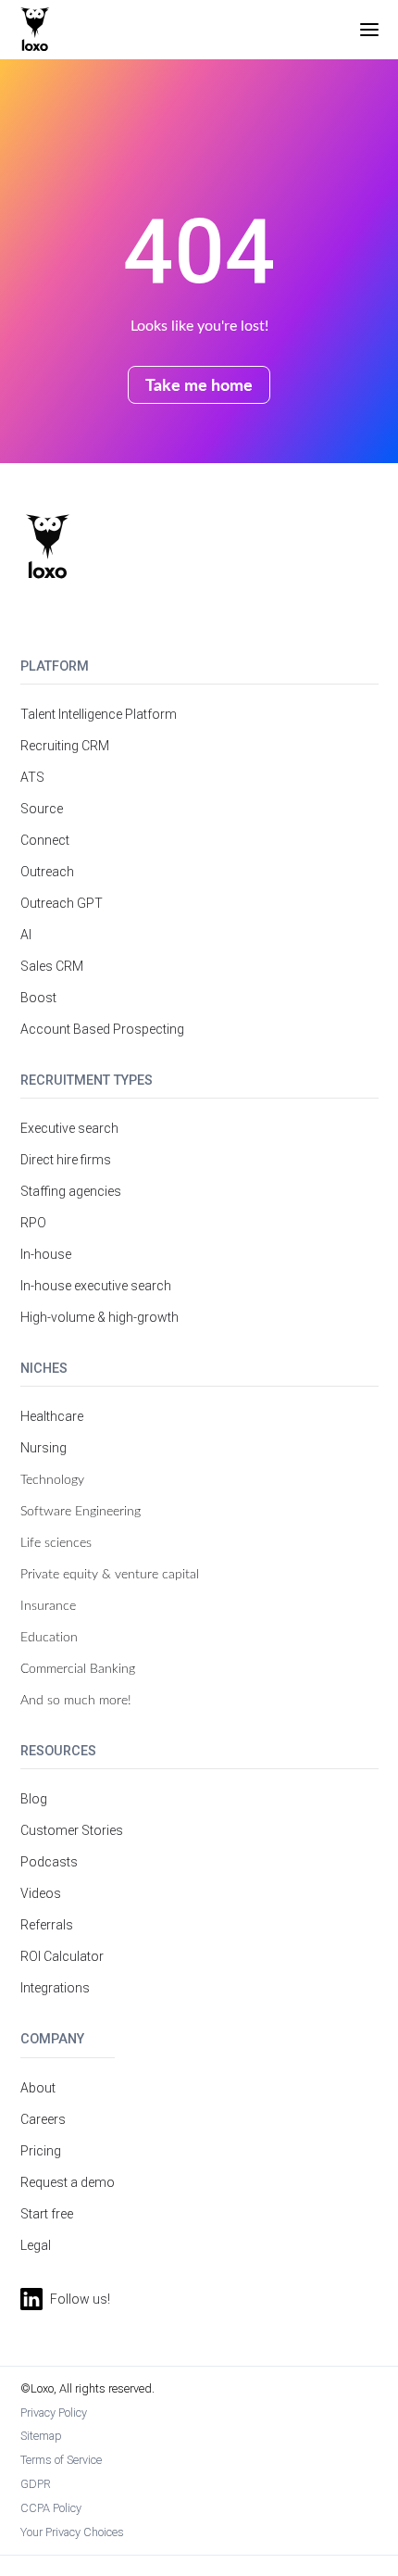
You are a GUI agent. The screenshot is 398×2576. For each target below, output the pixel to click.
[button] (369, 30)
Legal (36, 2245)
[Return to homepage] (48, 547)
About (38, 2088)
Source (42, 809)
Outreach (47, 872)
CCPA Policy (51, 2508)
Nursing (44, 1448)
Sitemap (41, 2436)
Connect (45, 840)
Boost (38, 998)
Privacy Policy (54, 2413)
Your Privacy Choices (72, 2532)
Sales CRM (52, 966)
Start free (47, 2214)
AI (26, 935)
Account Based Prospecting (102, 1029)
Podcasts (49, 1862)
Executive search (69, 1128)
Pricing (41, 2151)
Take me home (199, 384)
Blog (34, 1799)
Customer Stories (72, 1830)
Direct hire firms (66, 1160)
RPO (33, 1223)
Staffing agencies (71, 1191)
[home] (35, 30)
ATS (32, 777)
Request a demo (68, 2182)
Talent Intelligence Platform (99, 714)
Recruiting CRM (65, 746)
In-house (46, 1254)
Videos (41, 1893)
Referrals (47, 1925)
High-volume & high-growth (99, 1317)
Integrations (55, 1988)
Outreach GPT (62, 903)
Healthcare (52, 1416)
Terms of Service (61, 2460)
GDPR (36, 2484)
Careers (43, 2119)
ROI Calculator (62, 1956)
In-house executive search (96, 1286)
